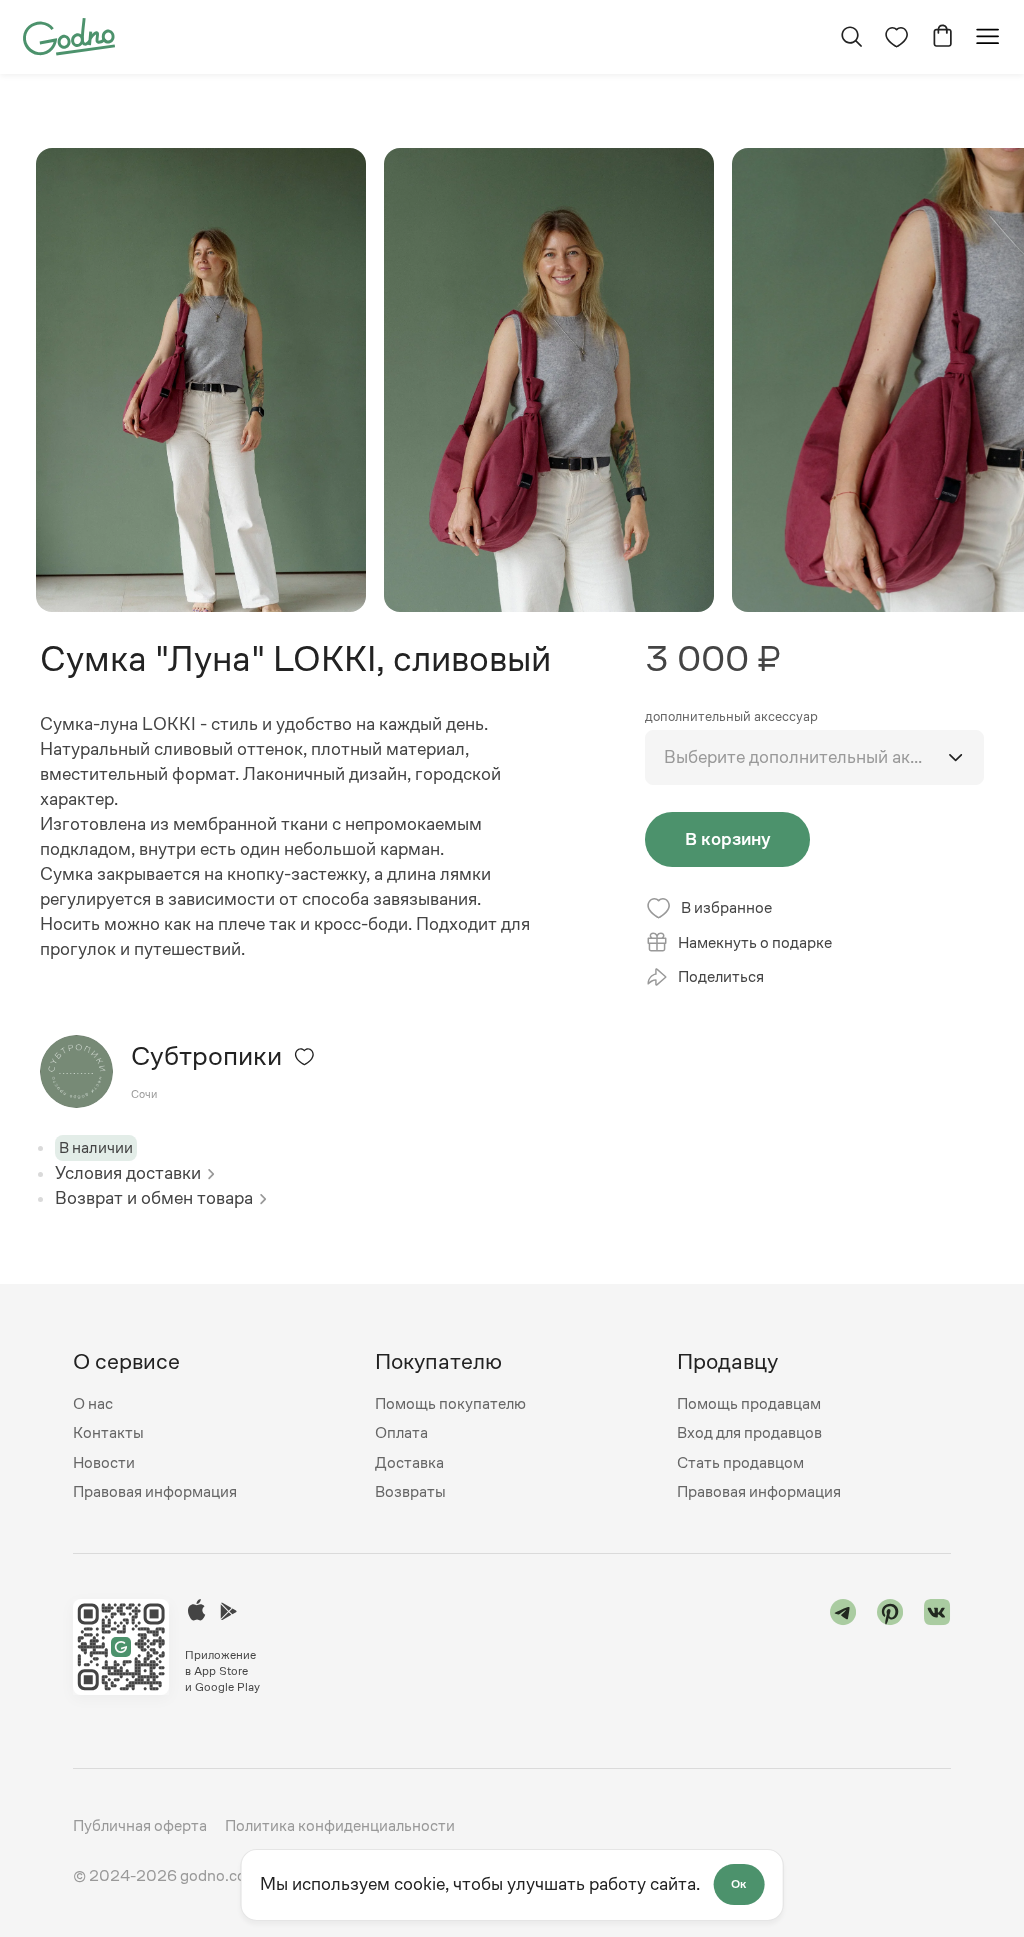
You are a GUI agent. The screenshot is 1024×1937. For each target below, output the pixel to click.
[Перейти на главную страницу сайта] (69, 35)
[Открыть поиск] (851, 36)
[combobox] (814, 757)
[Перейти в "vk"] (937, 1647)
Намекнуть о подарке (755, 942)
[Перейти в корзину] (942, 36)
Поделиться (721, 976)
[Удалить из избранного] (304, 1056)
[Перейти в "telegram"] (843, 1647)
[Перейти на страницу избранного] (896, 36)
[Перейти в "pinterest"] (890, 1647)
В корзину (728, 839)
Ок (738, 1884)
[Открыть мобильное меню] (987, 36)
